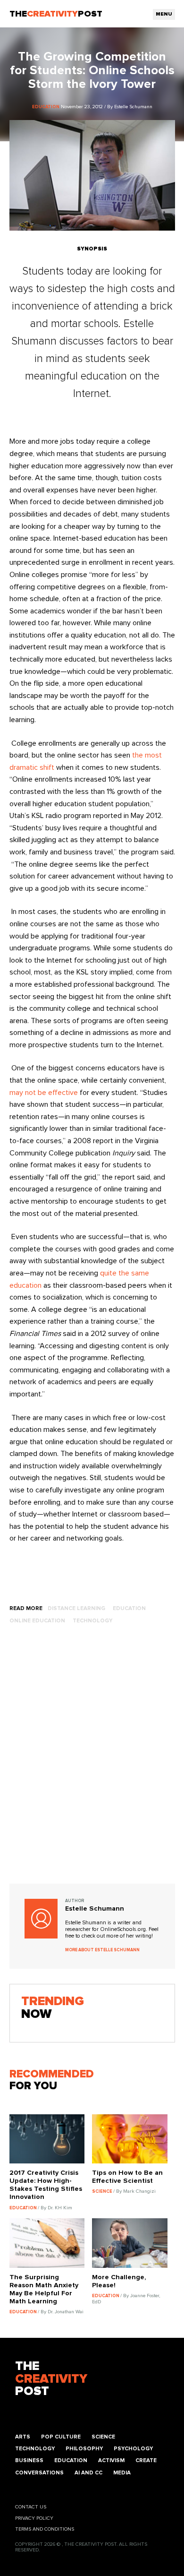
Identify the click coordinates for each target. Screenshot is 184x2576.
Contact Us (31, 2507)
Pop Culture (61, 2437)
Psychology (133, 2449)
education (129, 1608)
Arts (23, 2437)
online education (37, 1621)
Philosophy (84, 2449)
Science (103, 2437)
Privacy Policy (34, 2518)
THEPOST (51, 2379)
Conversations (39, 2473)
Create (146, 2460)
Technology (35, 2449)
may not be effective (44, 1093)
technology (92, 1621)
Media (122, 2473)
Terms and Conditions (45, 2529)
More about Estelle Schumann (102, 1950)
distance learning (76, 1608)
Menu (164, 14)
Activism (111, 2460)
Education (71, 2460)
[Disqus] (92, 1763)
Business (29, 2460)
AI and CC (88, 2473)
